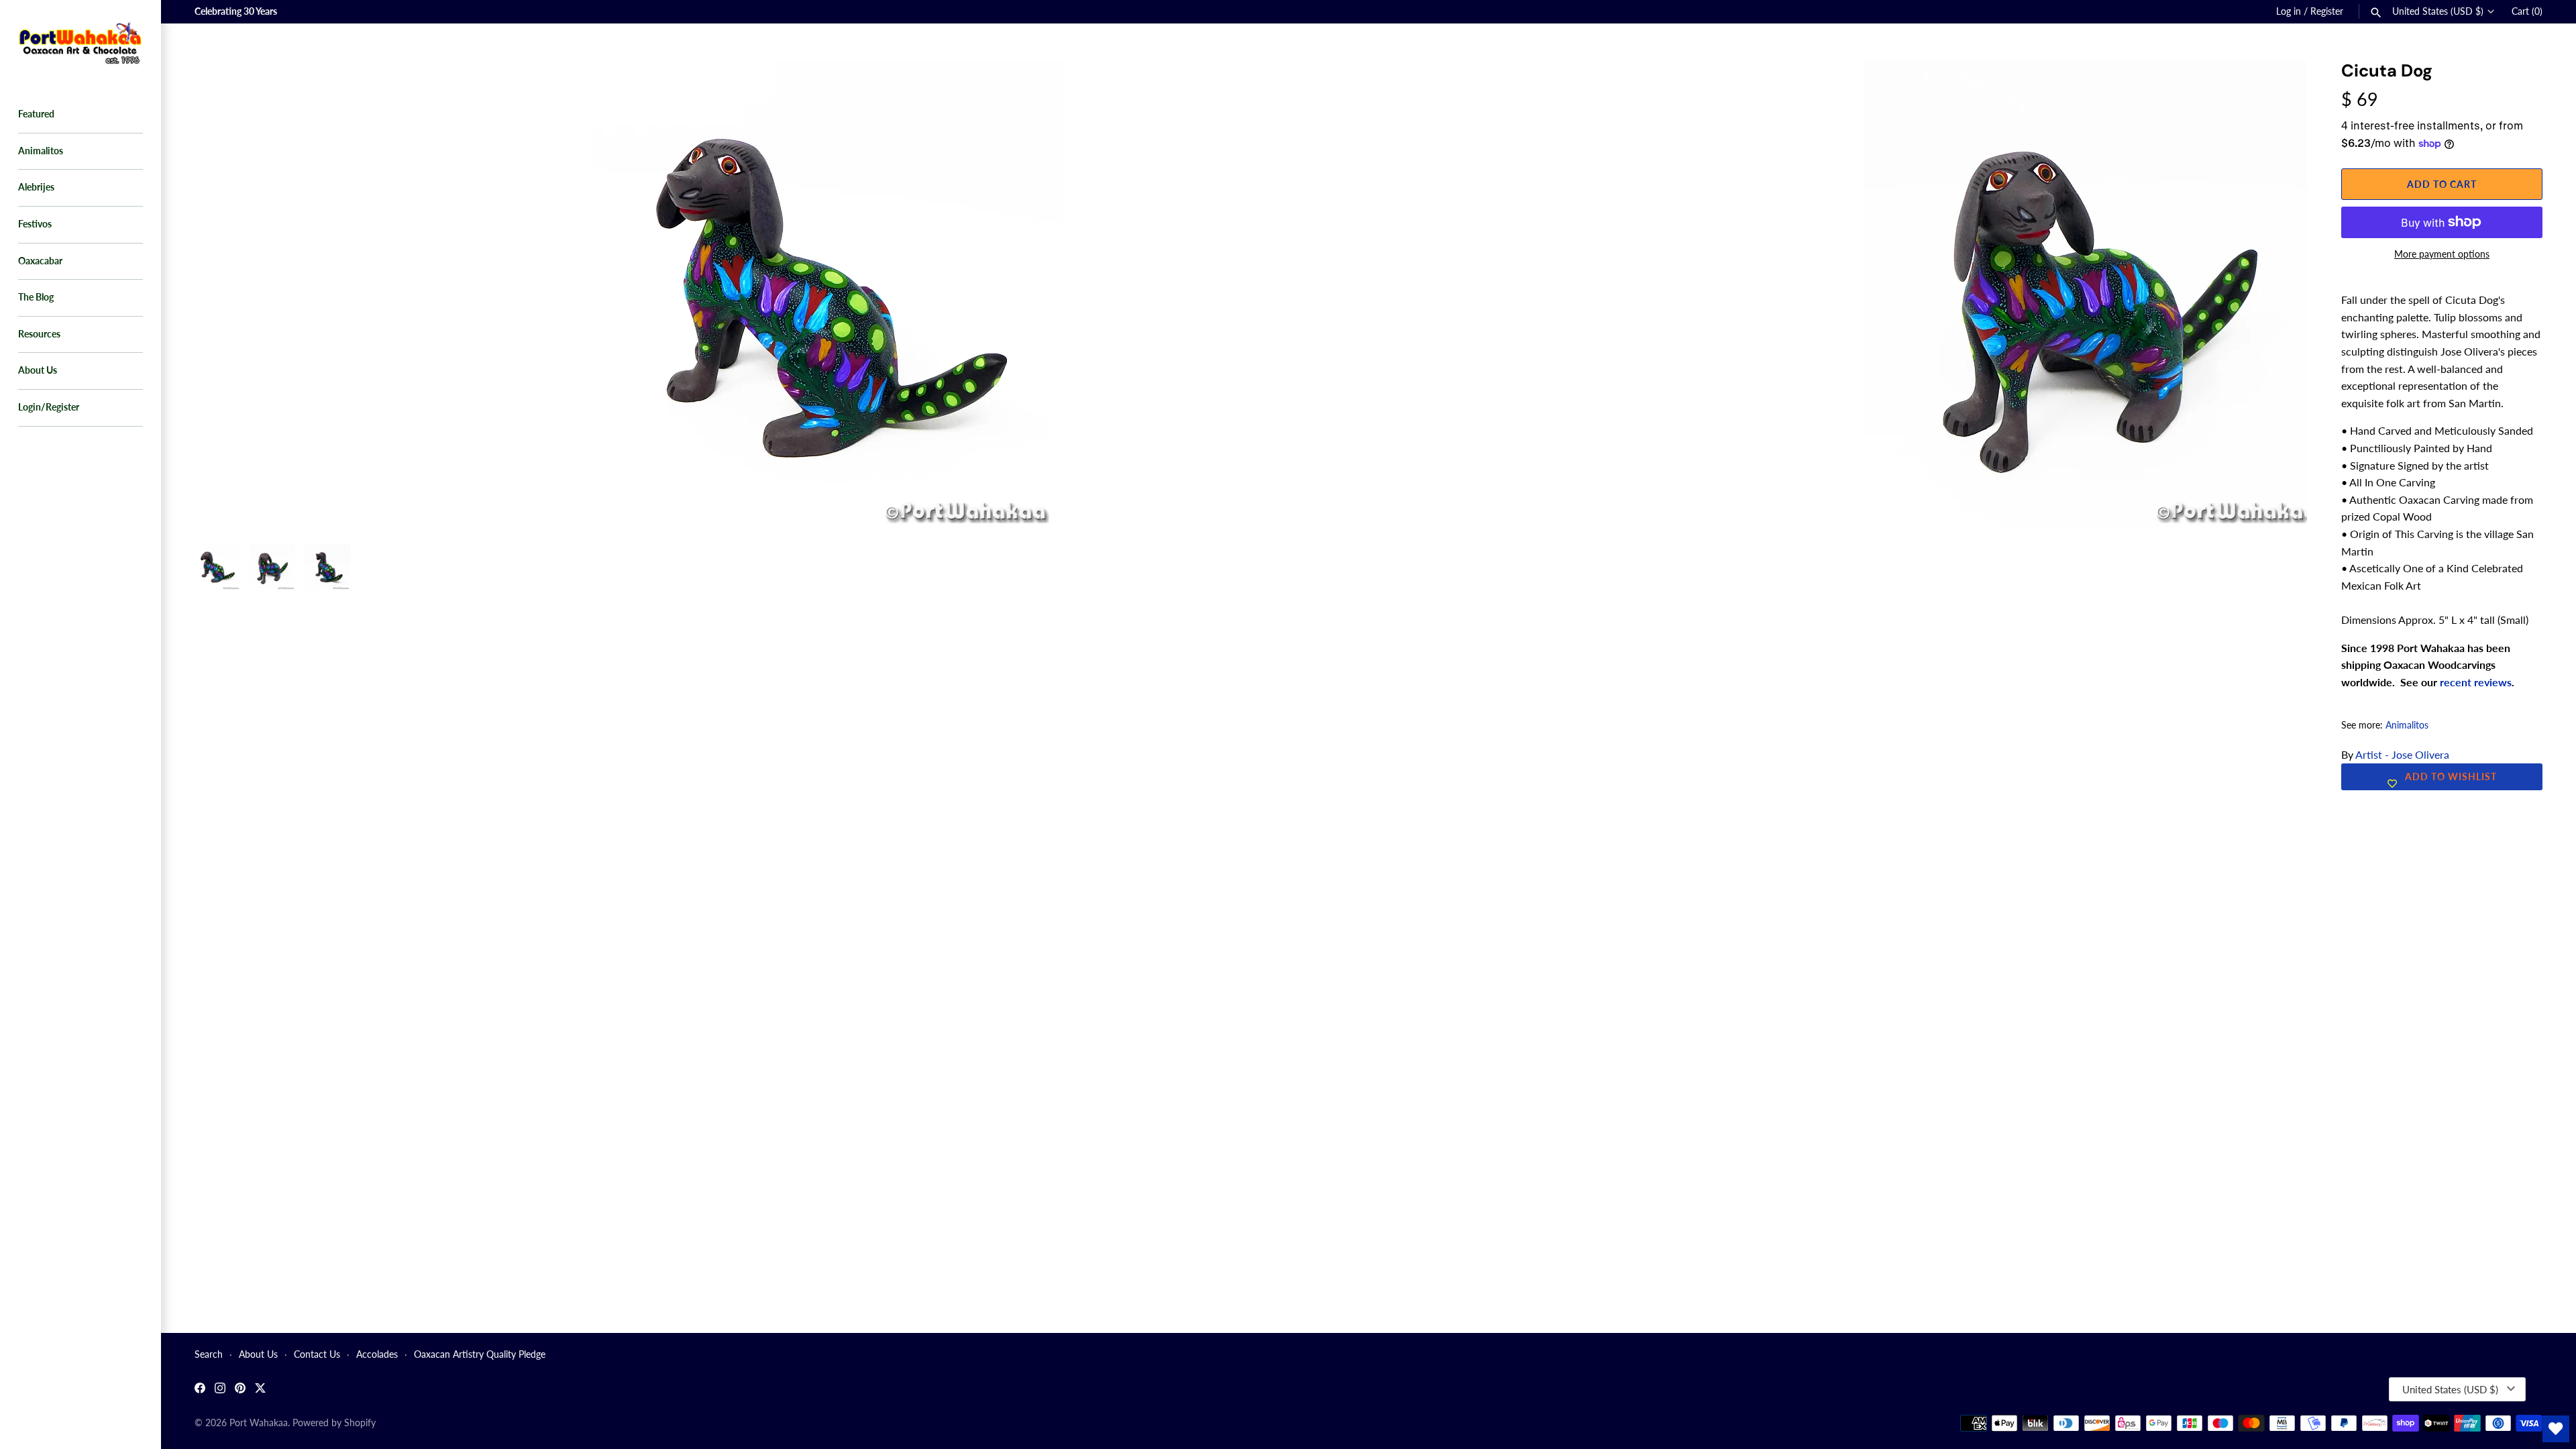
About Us (38, 370)
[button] (2279, 87)
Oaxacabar (40, 261)
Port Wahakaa (259, 1423)
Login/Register (49, 407)
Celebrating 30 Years (236, 11)
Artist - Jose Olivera (2402, 754)
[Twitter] (260, 1390)
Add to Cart (2442, 184)
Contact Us (317, 1354)
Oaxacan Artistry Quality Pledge (480, 1354)
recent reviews (2476, 682)
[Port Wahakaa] (80, 42)
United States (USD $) (2438, 11)
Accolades (377, 1354)
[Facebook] (200, 1390)
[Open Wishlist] (2556, 1429)
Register (2327, 11)
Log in (2289, 11)
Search (209, 1354)
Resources (39, 334)
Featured (36, 114)
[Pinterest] (240, 1390)
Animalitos (41, 151)
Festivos (35, 224)
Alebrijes (36, 187)
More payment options (2442, 254)
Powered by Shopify (334, 1423)
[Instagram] (220, 1390)
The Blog (36, 297)
